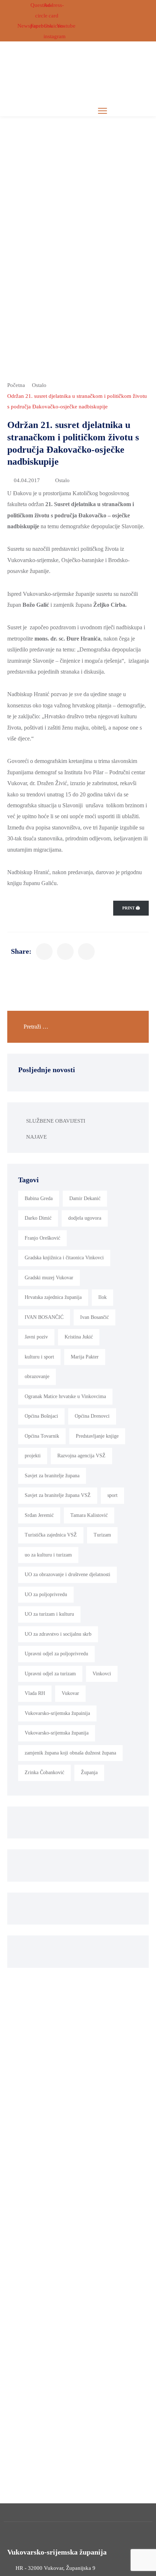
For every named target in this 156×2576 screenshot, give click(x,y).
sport (112, 1495)
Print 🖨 (131, 908)
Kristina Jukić (79, 1337)
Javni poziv (36, 1337)
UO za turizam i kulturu (49, 1614)
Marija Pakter (85, 1357)
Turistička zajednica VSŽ (51, 1535)
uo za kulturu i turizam (48, 1555)
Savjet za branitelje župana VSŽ (58, 1495)
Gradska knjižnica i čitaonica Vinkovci (64, 1258)
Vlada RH (35, 1693)
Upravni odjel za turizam (50, 1674)
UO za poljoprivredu (46, 1594)
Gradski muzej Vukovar (49, 1278)
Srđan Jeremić (39, 1515)
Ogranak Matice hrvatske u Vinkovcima (65, 1396)
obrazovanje (37, 1376)
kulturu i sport (39, 1357)
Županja (89, 1772)
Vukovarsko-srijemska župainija (57, 1713)
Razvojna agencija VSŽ (81, 1456)
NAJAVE (36, 1137)
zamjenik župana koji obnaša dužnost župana (70, 1753)
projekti (33, 1456)
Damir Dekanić (85, 1198)
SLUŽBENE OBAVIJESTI (56, 1121)
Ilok (102, 1297)
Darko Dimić (38, 1218)
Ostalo (39, 385)
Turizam (102, 1535)
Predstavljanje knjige (97, 1436)
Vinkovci (102, 1674)
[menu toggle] (102, 111)
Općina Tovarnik (42, 1436)
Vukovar (70, 1693)
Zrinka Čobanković (44, 1772)
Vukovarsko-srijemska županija (57, 1733)
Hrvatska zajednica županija (53, 1297)
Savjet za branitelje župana (52, 1476)
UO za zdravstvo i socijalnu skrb (58, 1634)
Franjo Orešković (42, 1238)
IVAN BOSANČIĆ (44, 1317)
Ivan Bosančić (95, 1317)
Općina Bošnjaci (41, 1416)
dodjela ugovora (85, 1218)
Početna (16, 385)
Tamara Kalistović (89, 1515)
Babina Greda (39, 1198)
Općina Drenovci (92, 1416)
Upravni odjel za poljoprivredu (56, 1654)
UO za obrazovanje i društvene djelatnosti (67, 1574)
